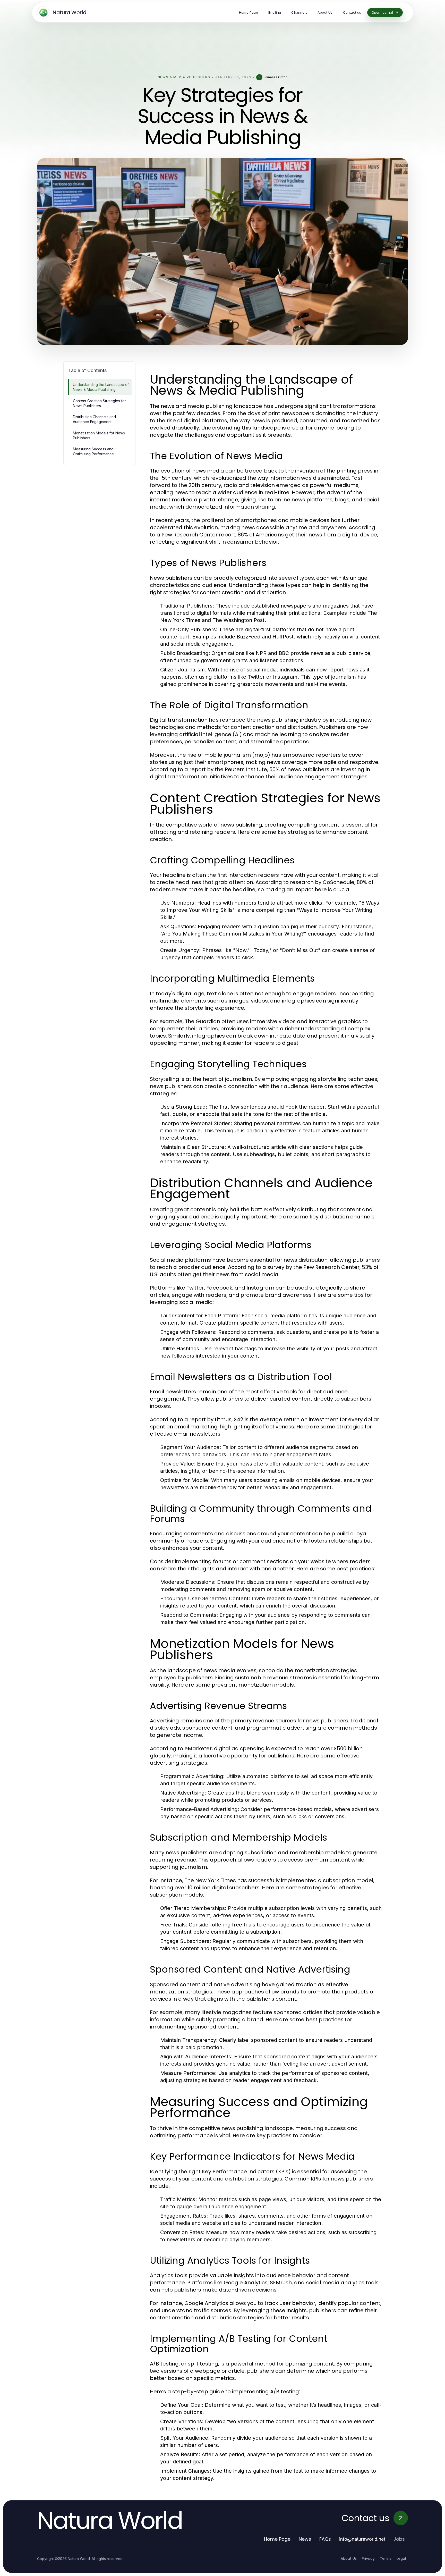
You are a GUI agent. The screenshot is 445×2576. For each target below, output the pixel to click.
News (305, 2539)
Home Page (277, 2539)
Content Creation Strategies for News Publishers (99, 403)
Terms (386, 2558)
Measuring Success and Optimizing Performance (93, 451)
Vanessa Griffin (276, 77)
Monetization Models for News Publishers (99, 435)
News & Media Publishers (184, 77)
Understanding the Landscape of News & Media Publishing (101, 387)
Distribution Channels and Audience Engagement (94, 419)
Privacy (368, 2558)
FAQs (325, 2539)
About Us (349, 2558)
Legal (401, 2558)
